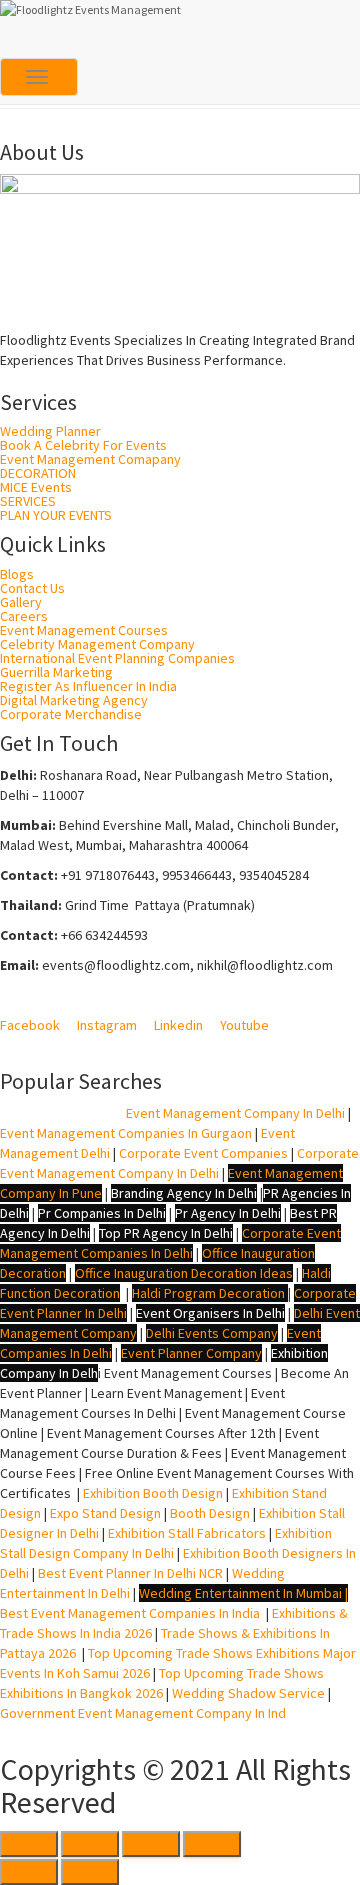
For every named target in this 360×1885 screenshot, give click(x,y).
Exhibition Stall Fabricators (187, 1533)
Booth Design (210, 1513)
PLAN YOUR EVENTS (56, 515)
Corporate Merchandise (71, 714)
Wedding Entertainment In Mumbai (242, 1593)
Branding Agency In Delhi (184, 1193)
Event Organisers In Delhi (210, 1313)
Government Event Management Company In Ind (143, 1713)
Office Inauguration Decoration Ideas (184, 1273)
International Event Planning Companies (117, 658)
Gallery (21, 602)
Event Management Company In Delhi (235, 1113)
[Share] (90, 1844)
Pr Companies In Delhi (102, 1213)
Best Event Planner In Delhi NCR (129, 1573)
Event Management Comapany (90, 459)
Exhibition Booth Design (151, 1493)
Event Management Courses (84, 630)
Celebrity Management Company (97, 644)
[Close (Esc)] (29, 1844)
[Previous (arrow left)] (29, 1872)
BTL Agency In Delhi (60, 1113)
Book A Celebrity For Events (83, 445)
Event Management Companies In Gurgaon (126, 1133)
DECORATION (38, 473)
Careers (24, 616)
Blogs (17, 574)
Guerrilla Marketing (56, 672)
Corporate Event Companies (203, 1153)
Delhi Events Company (212, 1333)
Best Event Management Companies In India (130, 1613)
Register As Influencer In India (88, 686)
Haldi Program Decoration (208, 1293)
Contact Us (32, 588)
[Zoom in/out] (212, 1844)
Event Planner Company (191, 1353)
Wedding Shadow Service (248, 1693)
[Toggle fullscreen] (151, 1844)
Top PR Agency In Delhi (166, 1233)
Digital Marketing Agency (74, 700)
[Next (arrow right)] (90, 1872)
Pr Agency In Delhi (228, 1213)
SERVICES (28, 501)
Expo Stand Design (105, 1513)
